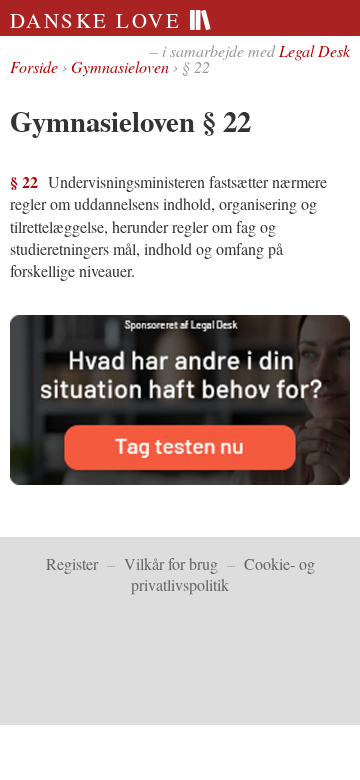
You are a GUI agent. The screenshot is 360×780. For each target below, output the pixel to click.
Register (72, 563)
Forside (34, 66)
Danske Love (99, 20)
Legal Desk (314, 50)
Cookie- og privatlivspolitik (223, 574)
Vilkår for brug (171, 563)
